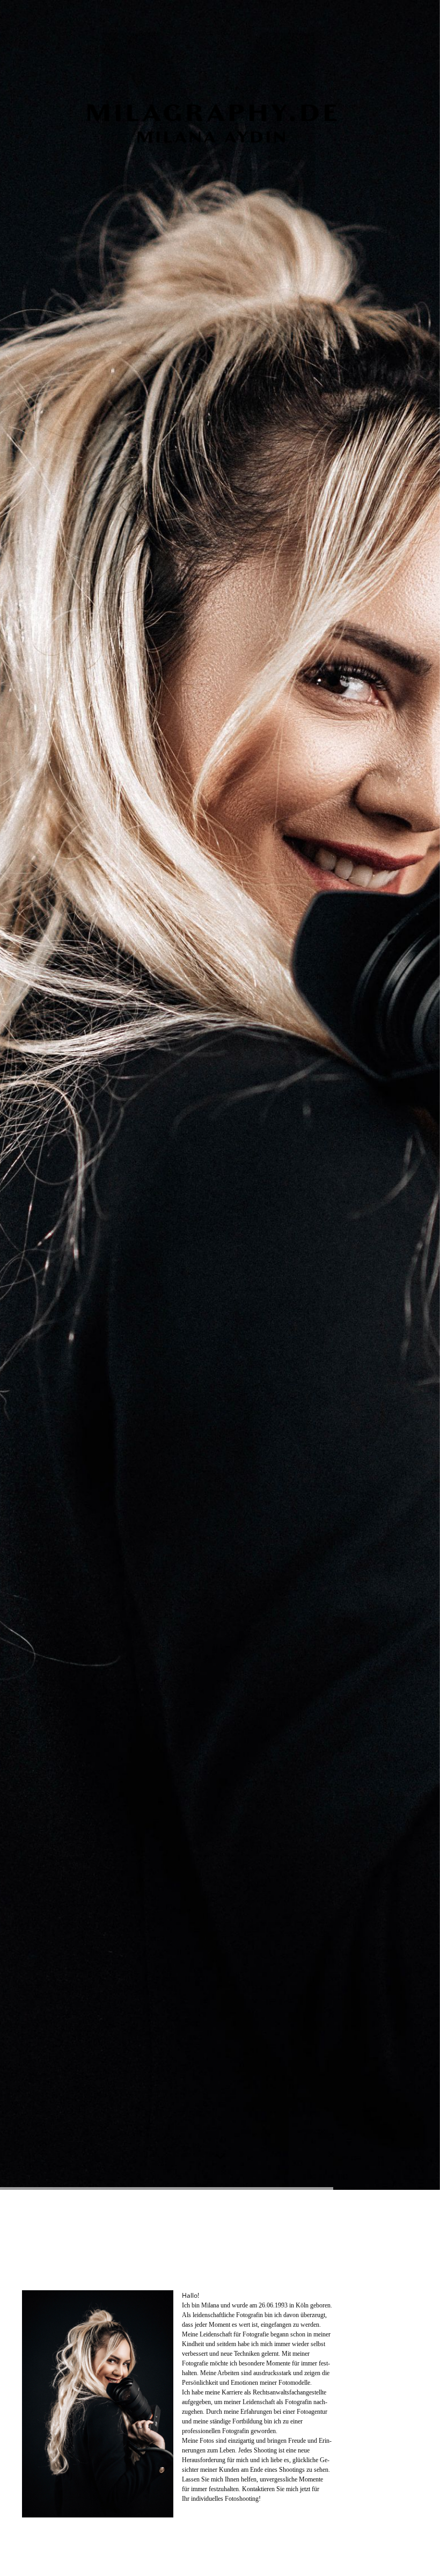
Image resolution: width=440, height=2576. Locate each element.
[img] (220, 1095)
